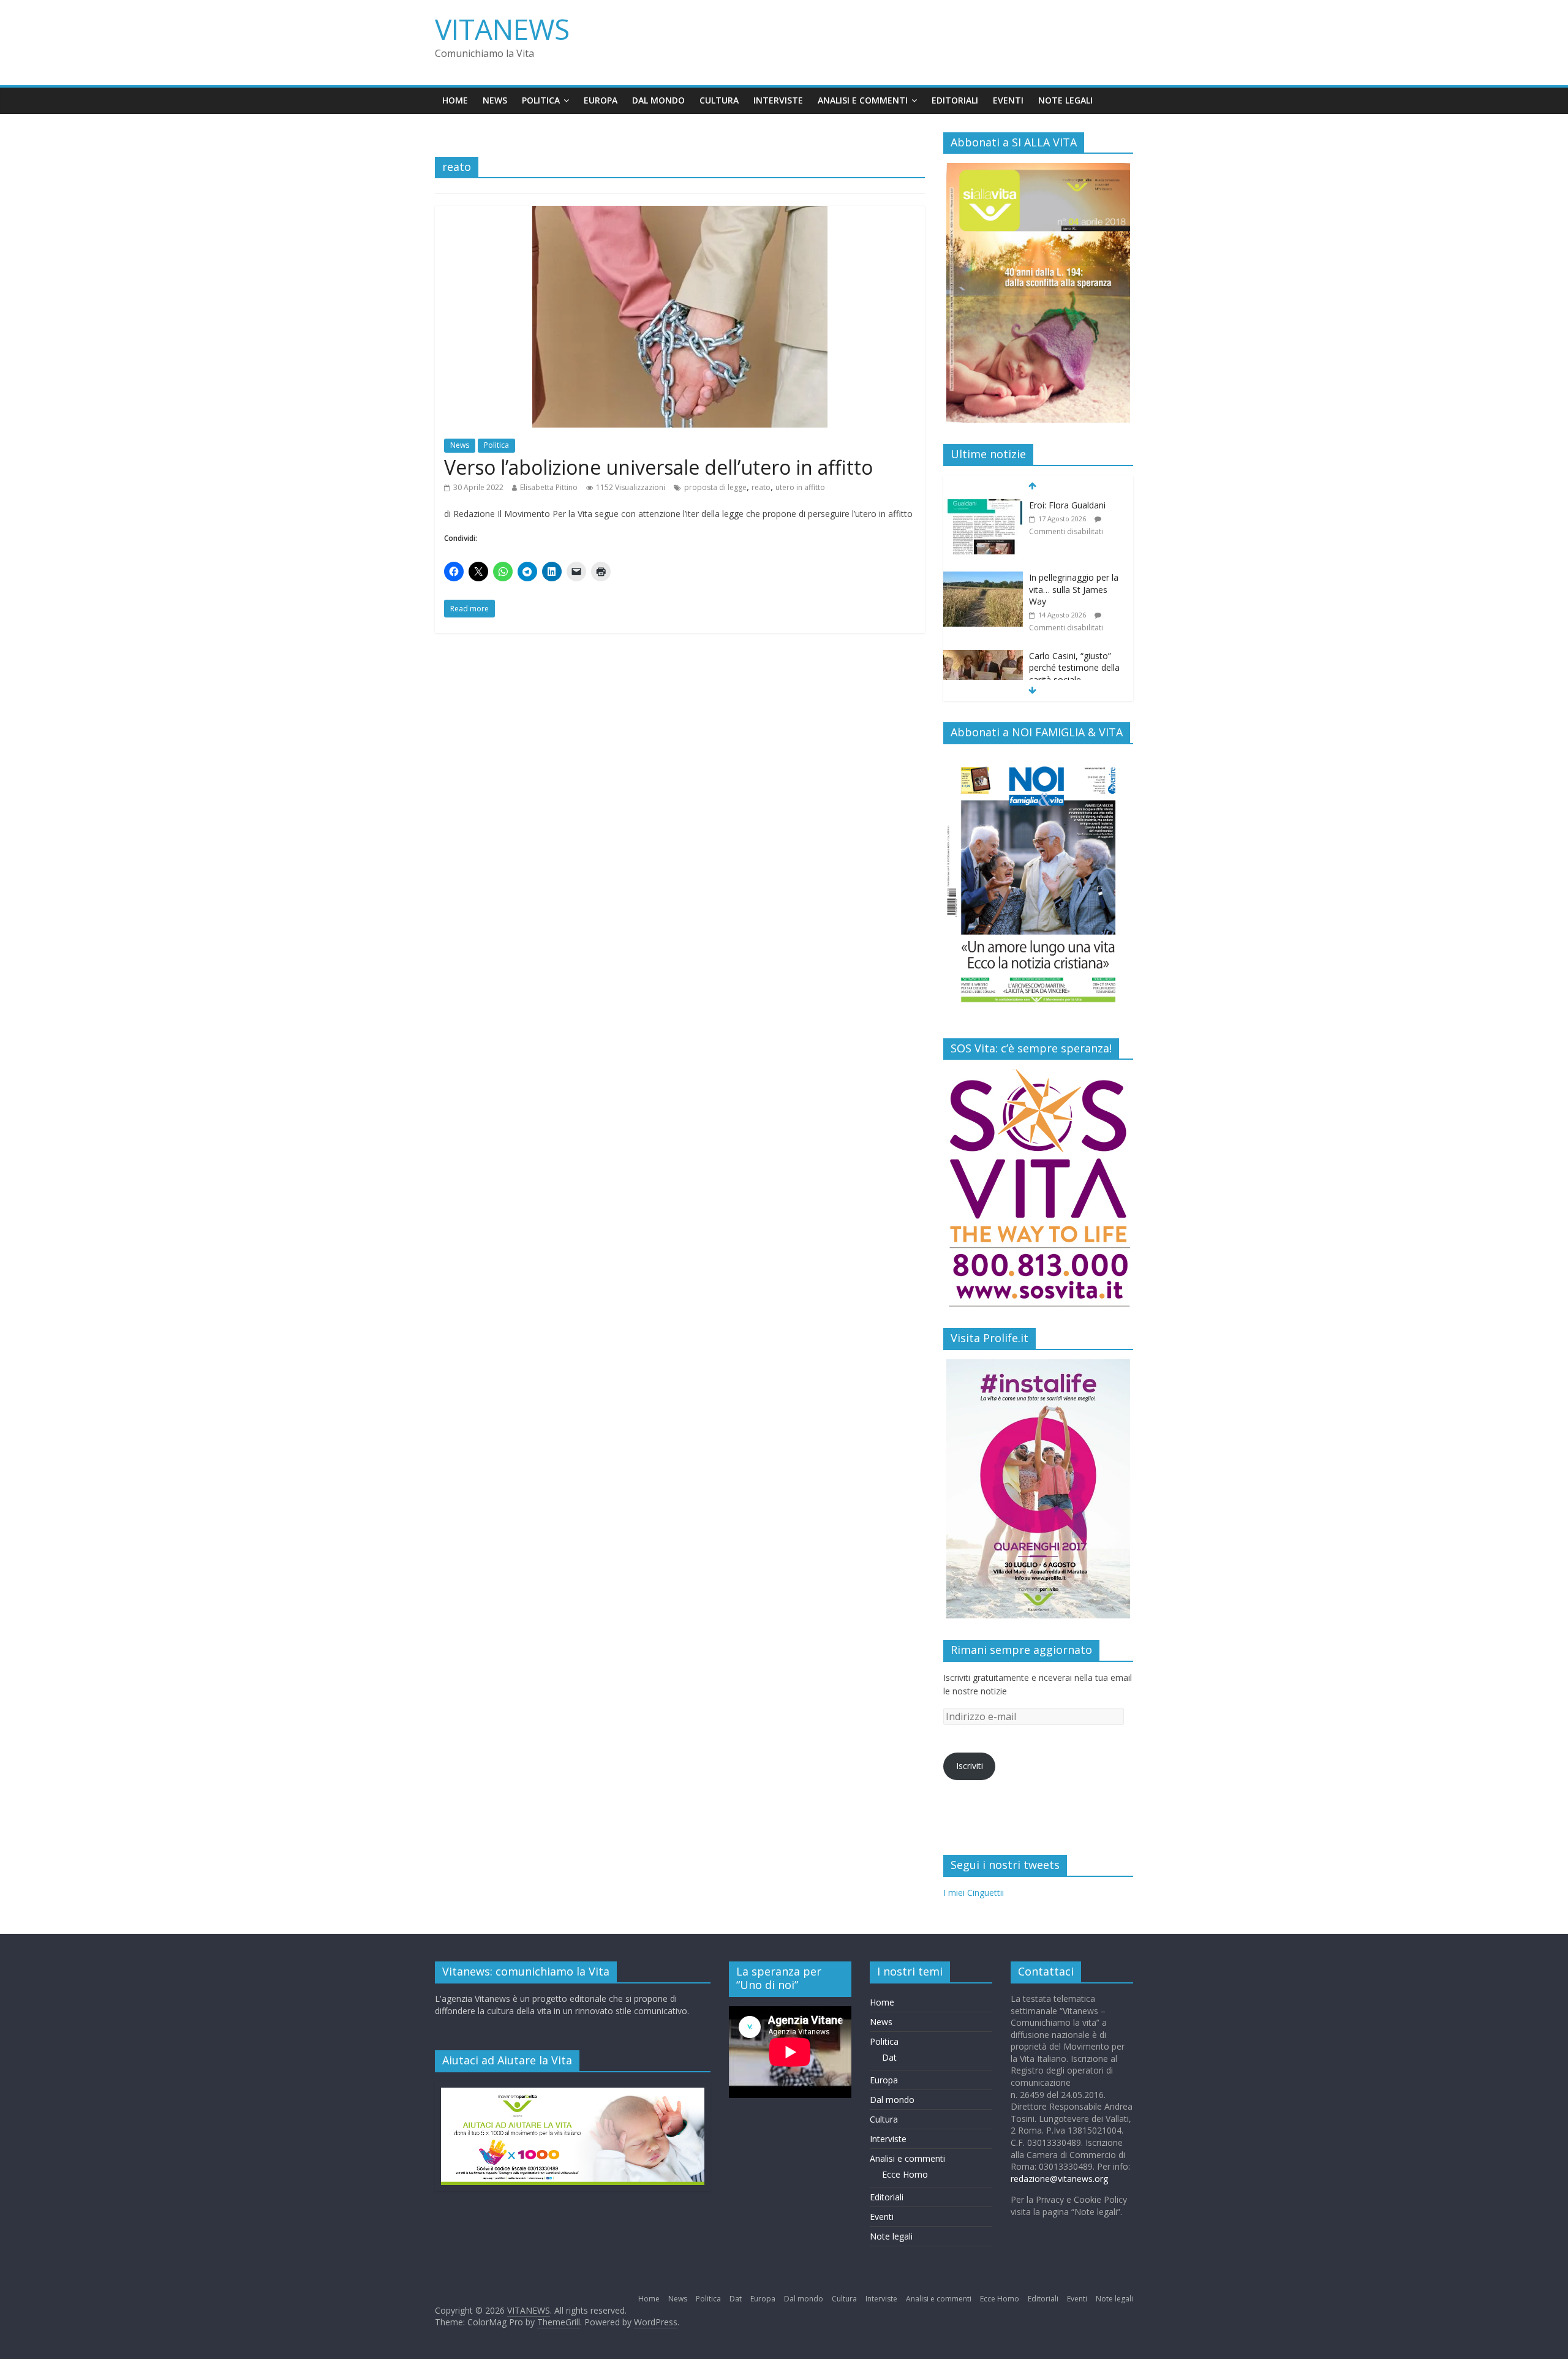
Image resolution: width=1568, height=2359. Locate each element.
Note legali (1065, 100)
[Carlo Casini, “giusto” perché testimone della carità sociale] (983, 584)
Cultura (719, 100)
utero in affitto (800, 487)
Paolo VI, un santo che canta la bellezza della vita (1074, 674)
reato (761, 487)
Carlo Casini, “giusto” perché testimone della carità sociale (1074, 595)
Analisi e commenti (863, 100)
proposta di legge (715, 487)
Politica (541, 100)
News (495, 100)
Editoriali (955, 100)
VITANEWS (502, 29)
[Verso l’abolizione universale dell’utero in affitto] (680, 213)
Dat (889, 2057)
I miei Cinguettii (974, 1893)
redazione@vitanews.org (1059, 2179)
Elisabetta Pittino (549, 487)
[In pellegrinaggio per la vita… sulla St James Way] (983, 506)
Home (455, 100)
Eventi (1008, 100)
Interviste (778, 100)
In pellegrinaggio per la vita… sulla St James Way (1074, 517)
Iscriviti (970, 1766)
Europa (601, 100)
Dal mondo (658, 100)
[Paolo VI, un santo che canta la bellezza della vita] (983, 662)
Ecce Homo (905, 2174)
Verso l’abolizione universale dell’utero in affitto (658, 467)
